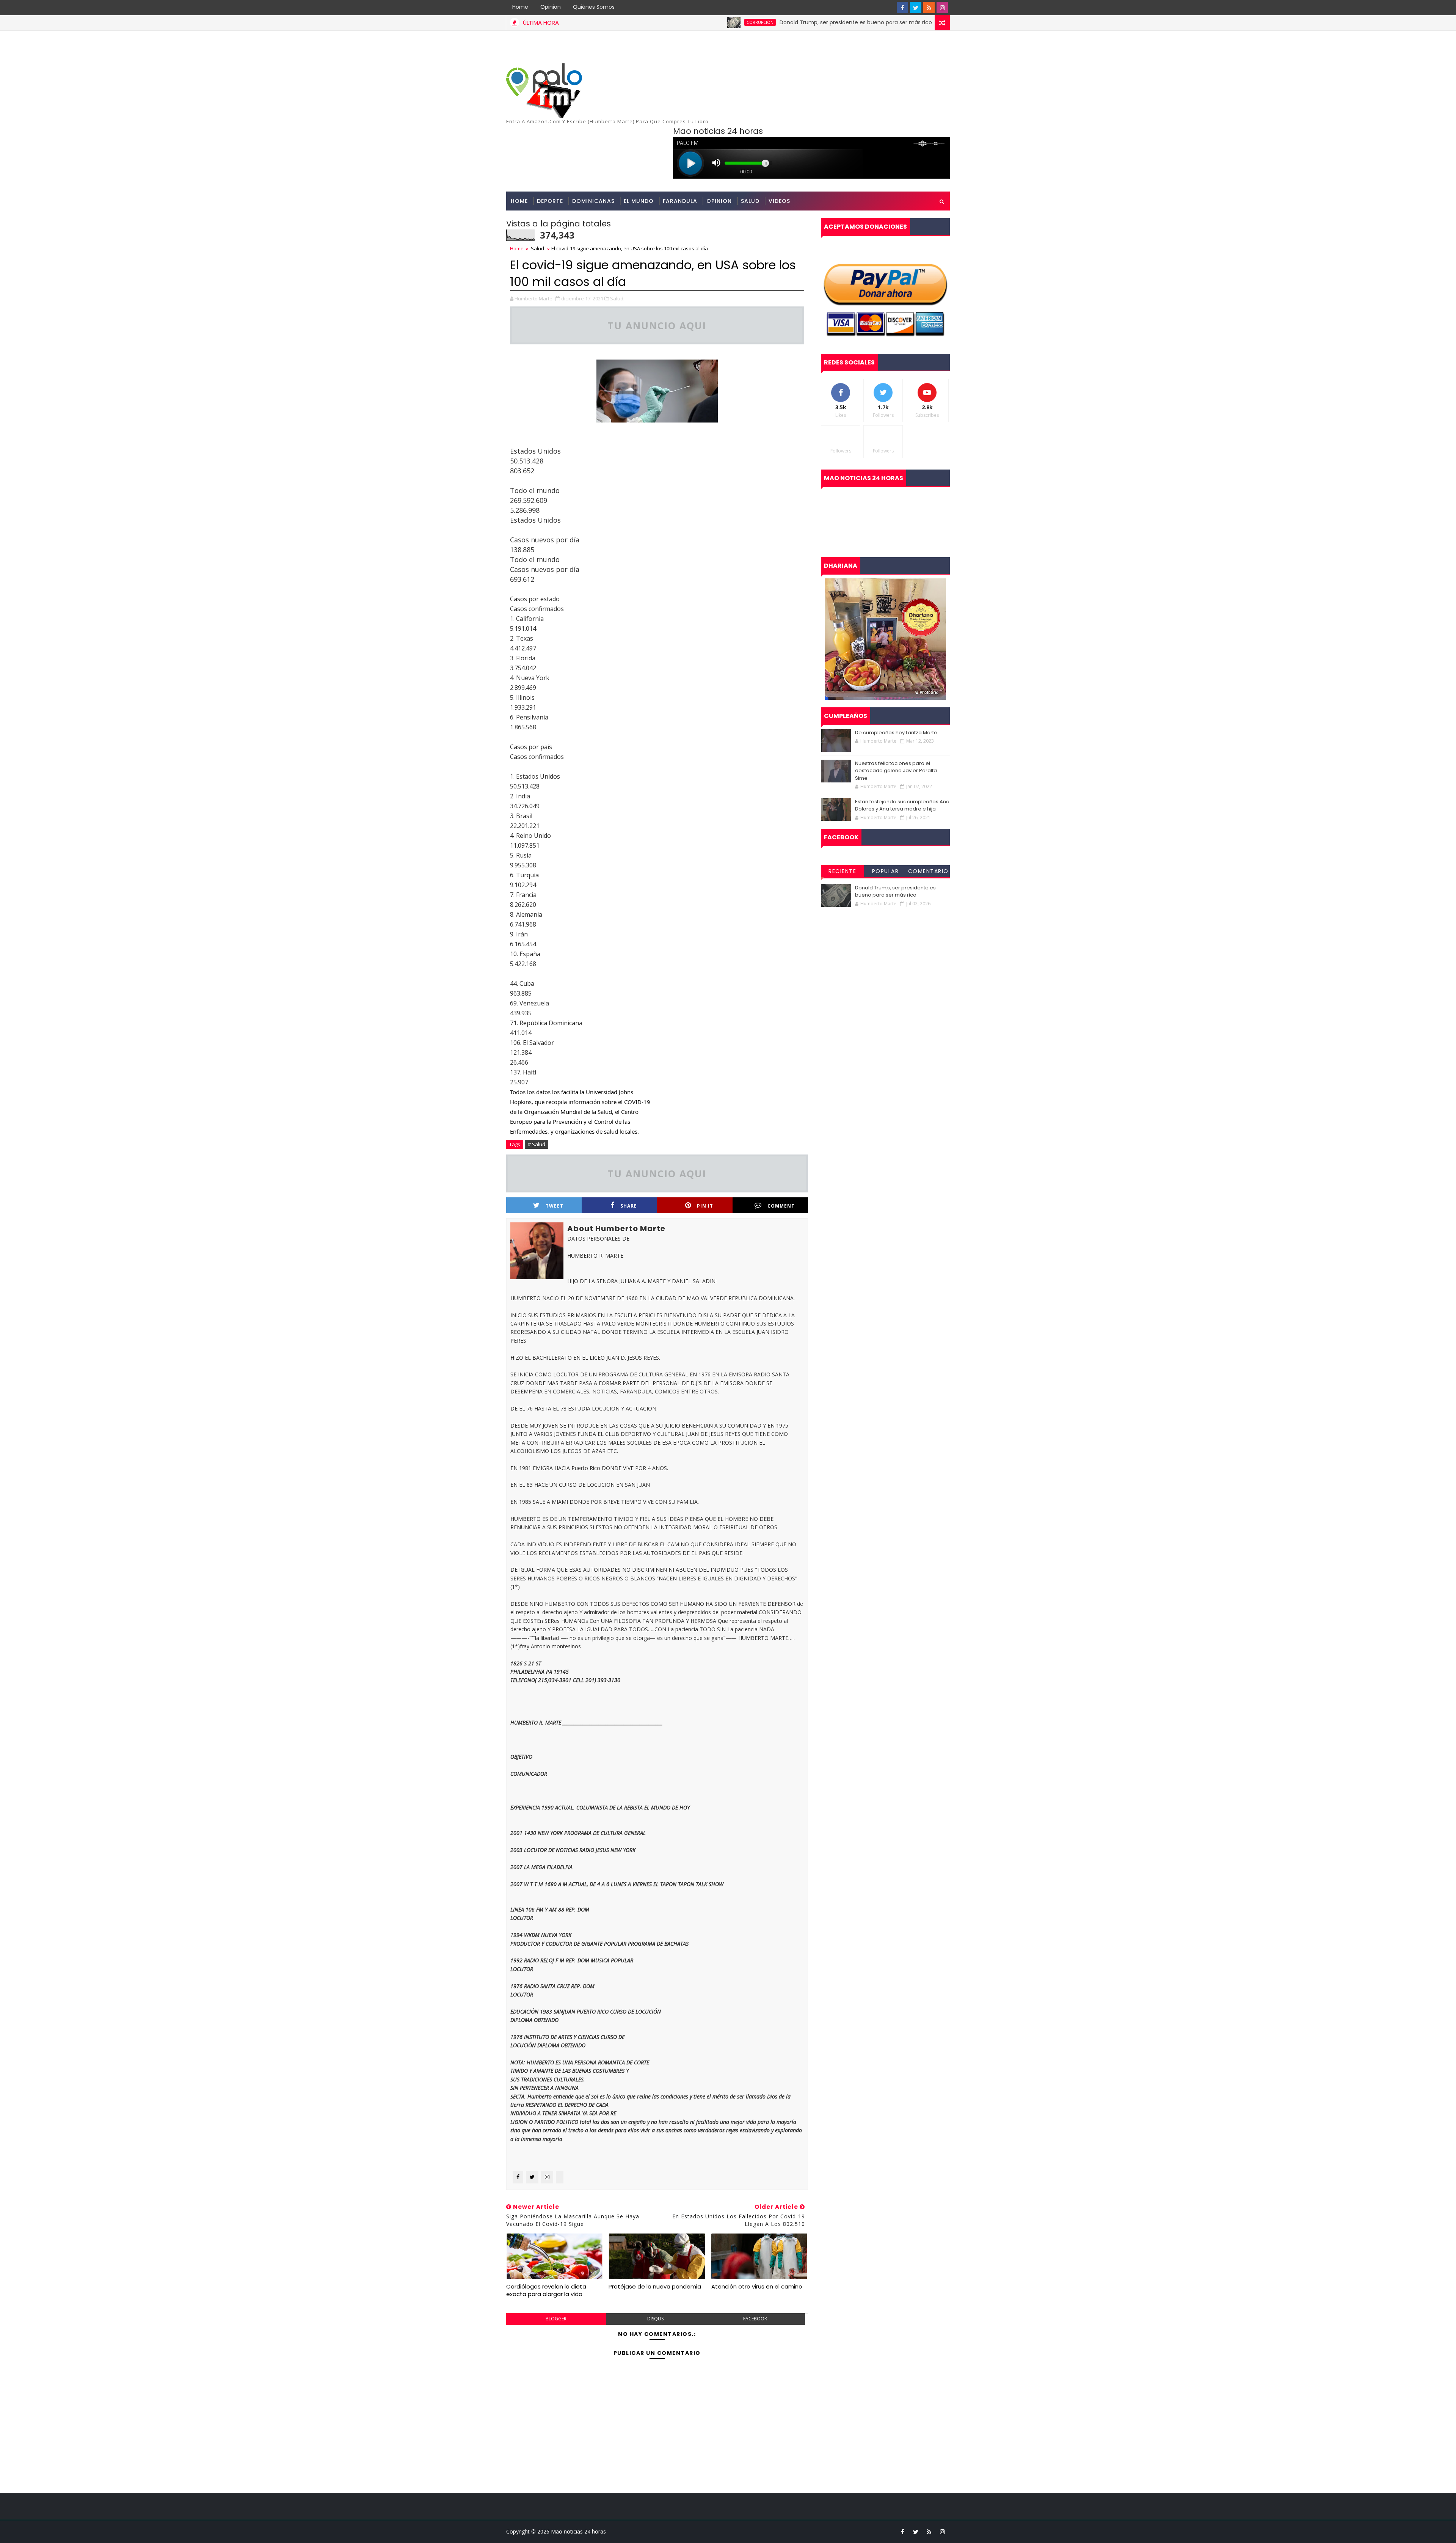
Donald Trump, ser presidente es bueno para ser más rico (747, 22)
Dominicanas (593, 201)
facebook (755, 2319)
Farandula (680, 201)
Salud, (617, 298)
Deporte (550, 201)
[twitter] (916, 8)
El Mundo (639, 201)
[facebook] (902, 8)
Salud (750, 201)
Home (520, 7)
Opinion (551, 7)
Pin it (705, 1206)
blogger (556, 2319)
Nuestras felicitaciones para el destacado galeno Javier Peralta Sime (896, 771)
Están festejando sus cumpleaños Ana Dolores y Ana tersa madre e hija (902, 805)
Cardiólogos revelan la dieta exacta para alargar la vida (546, 2290)
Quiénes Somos (594, 7)
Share (629, 1206)
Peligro (863, 22)
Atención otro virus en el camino (757, 2286)
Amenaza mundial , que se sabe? (921, 22)
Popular (886, 871)
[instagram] (942, 8)
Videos (779, 201)
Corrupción (652, 22)
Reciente (842, 871)
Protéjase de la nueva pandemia (655, 2286)
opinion (719, 201)
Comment (781, 1206)
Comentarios (928, 872)
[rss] (929, 8)
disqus (655, 2319)
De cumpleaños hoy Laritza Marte (896, 733)
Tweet (555, 1206)
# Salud (537, 1144)
